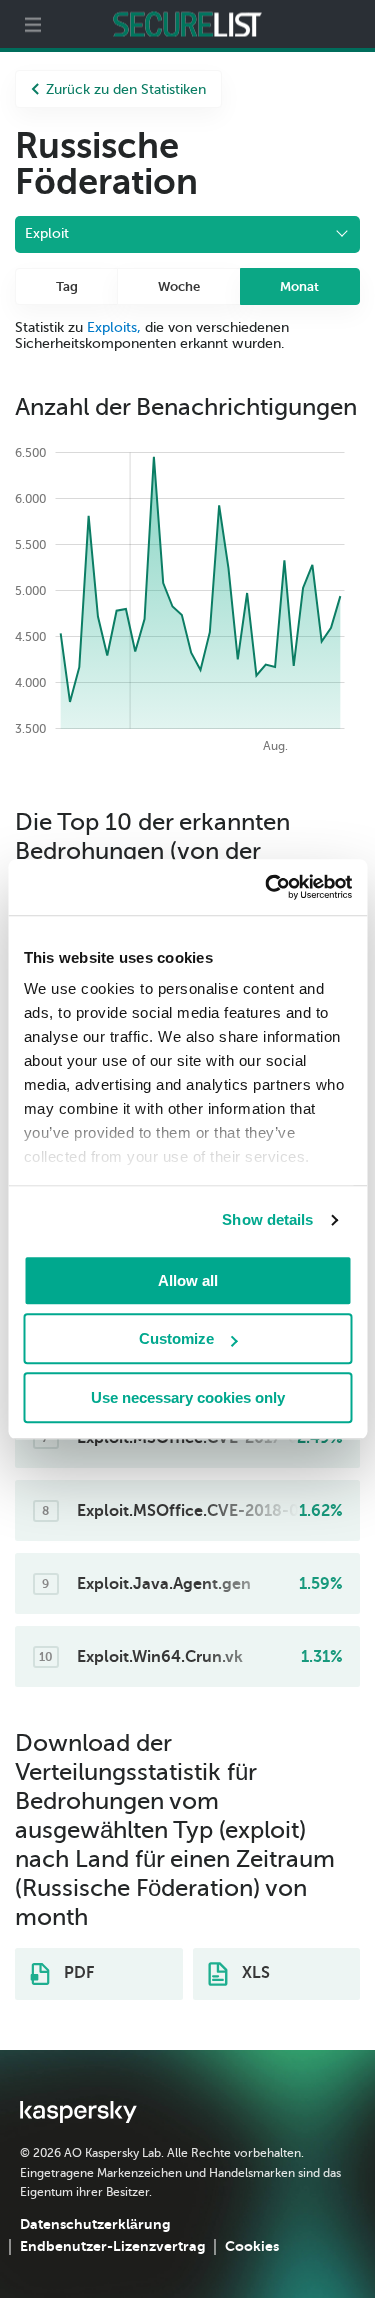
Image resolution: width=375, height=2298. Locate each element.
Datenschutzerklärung (95, 2224)
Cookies (252, 2246)
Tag (67, 286)
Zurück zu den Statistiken (126, 89)
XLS (254, 1973)
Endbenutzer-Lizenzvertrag (112, 2246)
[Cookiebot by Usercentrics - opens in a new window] (267, 887)
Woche (179, 286)
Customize (176, 1338)
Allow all (188, 1280)
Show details (267, 1219)
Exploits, (114, 327)
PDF (77, 1973)
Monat (299, 286)
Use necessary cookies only (188, 1397)
